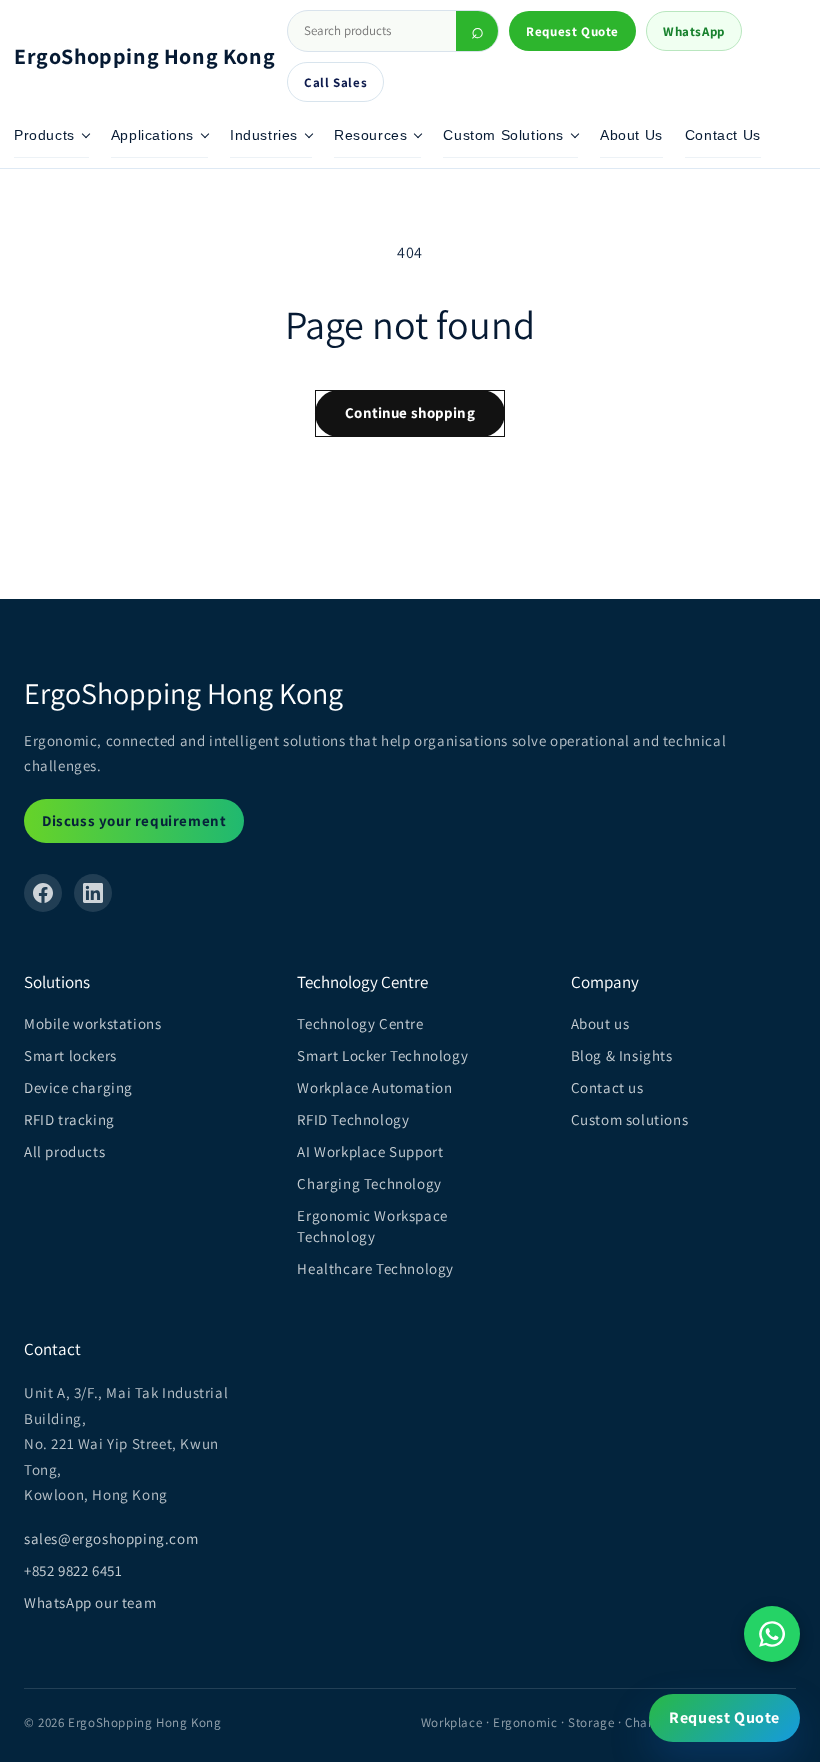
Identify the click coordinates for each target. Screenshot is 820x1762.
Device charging (78, 1087)
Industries (264, 135)
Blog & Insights (622, 1055)
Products (44, 135)
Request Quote (572, 31)
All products (64, 1151)
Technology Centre (360, 1023)
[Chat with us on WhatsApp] (772, 1634)
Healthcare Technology (375, 1268)
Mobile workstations (92, 1023)
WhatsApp (694, 31)
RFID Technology (353, 1119)
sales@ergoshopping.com (111, 1538)
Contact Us (723, 135)
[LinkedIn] (93, 893)
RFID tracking (69, 1119)
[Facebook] (43, 893)
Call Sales (335, 82)
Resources (370, 135)
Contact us (607, 1087)
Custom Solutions (503, 135)
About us (600, 1023)
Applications (152, 135)
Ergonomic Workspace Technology (372, 1226)
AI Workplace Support (370, 1151)
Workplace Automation (374, 1087)
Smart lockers (70, 1055)
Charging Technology (369, 1183)
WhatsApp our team (90, 1602)
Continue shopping (410, 412)
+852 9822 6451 (73, 1570)
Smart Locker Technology (382, 1055)
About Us (631, 135)
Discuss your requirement (134, 820)
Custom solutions (630, 1119)
